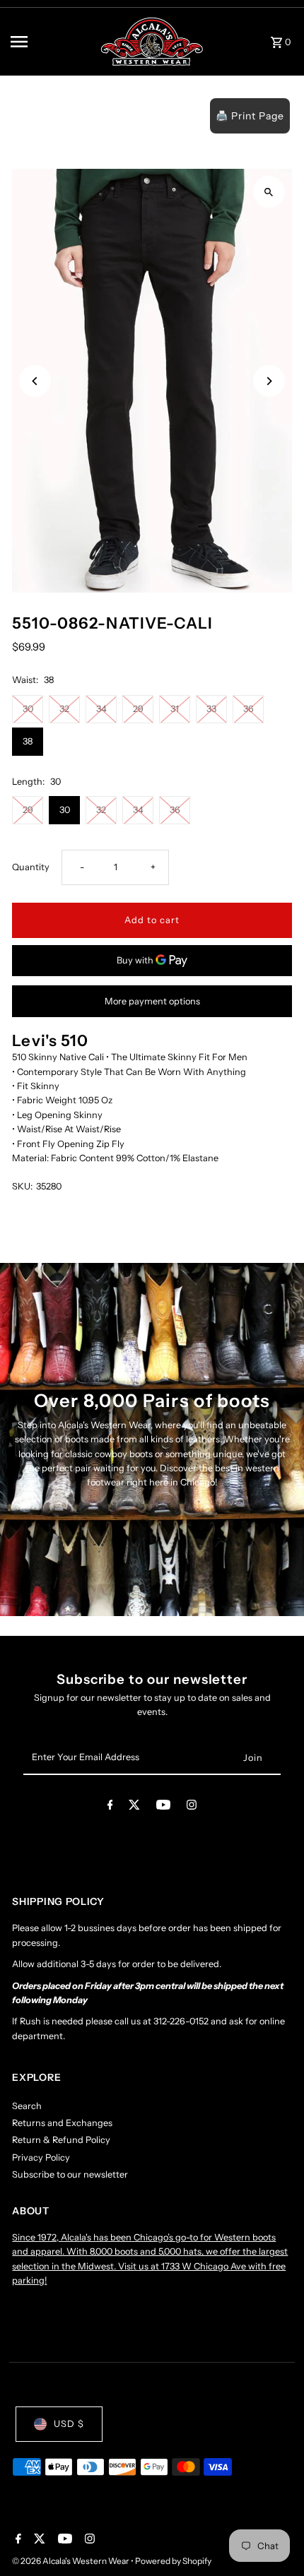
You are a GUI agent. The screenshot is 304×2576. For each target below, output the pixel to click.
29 (138, 709)
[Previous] (35, 381)
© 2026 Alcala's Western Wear (71, 2561)
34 (101, 709)
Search (27, 2106)
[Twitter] (134, 1807)
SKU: (22, 1186)
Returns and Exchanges (62, 2123)
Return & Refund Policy (61, 2140)
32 (64, 709)
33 (211, 709)
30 (28, 709)
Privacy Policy (41, 2157)
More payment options (152, 1001)
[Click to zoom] (269, 192)
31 (175, 709)
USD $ (69, 2424)
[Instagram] (192, 1807)
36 (249, 709)
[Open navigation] (50, 42)
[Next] (269, 381)
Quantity (31, 867)
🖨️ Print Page (250, 116)
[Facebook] (110, 1807)
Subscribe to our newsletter (70, 2174)
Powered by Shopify (173, 2561)
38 (28, 741)
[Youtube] (163, 1807)
